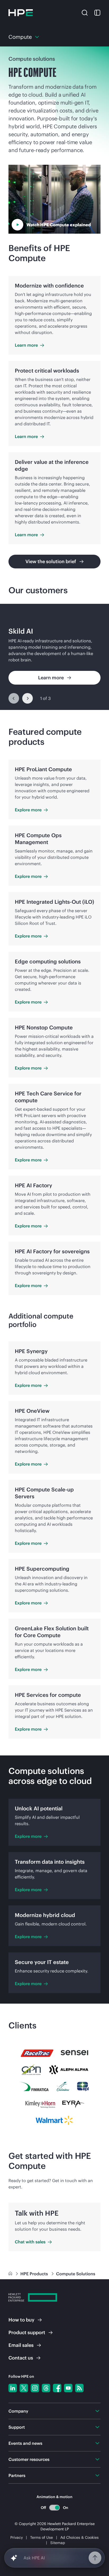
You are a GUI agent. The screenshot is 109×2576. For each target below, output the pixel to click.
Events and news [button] (25, 2443)
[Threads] (46, 2388)
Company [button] (18, 2411)
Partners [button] (17, 2475)
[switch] (55, 2507)
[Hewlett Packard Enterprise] (21, 13)
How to (21, 2320)
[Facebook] (57, 2388)
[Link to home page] (11, 2274)
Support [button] (17, 2427)
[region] (54, 657)
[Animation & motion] (54, 2508)
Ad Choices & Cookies (80, 2537)
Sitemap (58, 2543)
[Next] (28, 698)
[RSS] (79, 2388)
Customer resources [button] (29, 2459)
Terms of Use (42, 2537)
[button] (85, 12)
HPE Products (35, 2274)
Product (27, 2332)
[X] (24, 2388)
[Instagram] (35, 2388)
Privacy (17, 2537)
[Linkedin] (13, 2388)
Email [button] (21, 2345)
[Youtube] (68, 2388)
